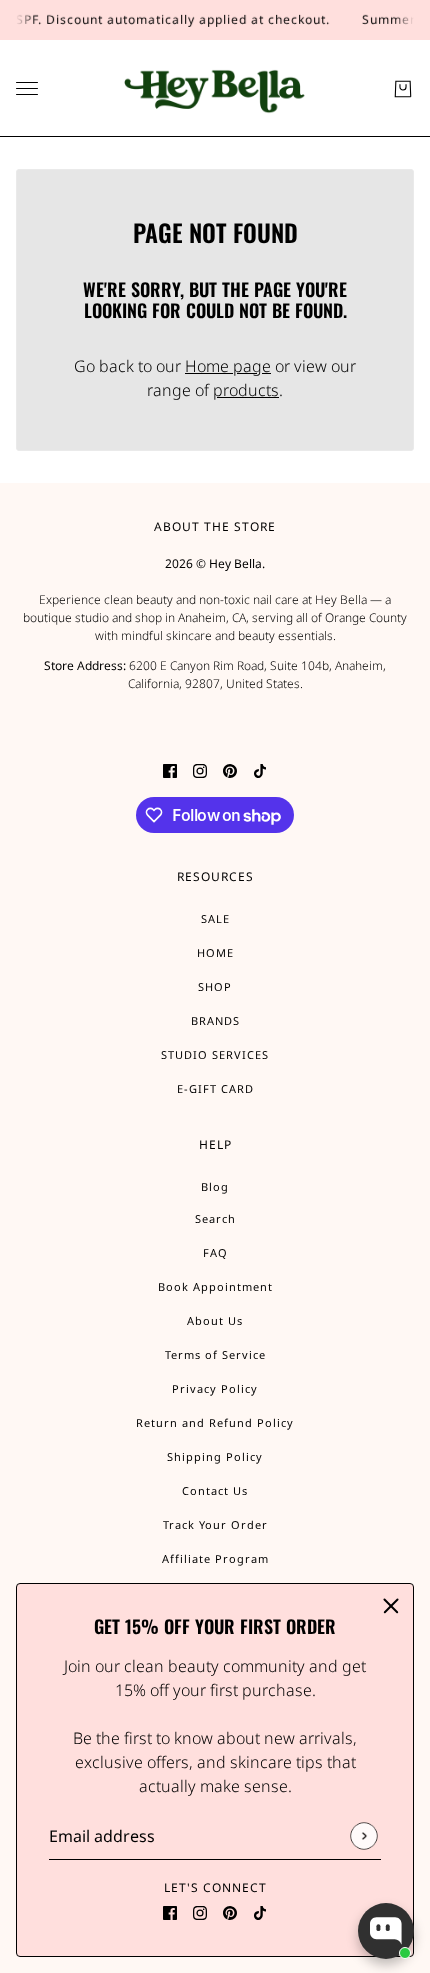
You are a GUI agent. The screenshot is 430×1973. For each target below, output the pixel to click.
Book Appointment (215, 1286)
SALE (215, 918)
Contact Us (215, 1490)
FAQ (215, 1252)
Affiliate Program (215, 1558)
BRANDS (215, 1020)
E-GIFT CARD (215, 1088)
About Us (215, 1320)
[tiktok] (260, 1912)
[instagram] (200, 1912)
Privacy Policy (215, 1388)
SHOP (215, 986)
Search (215, 1218)
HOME (215, 952)
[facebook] (170, 1912)
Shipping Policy (215, 1456)
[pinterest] (230, 1912)
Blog (215, 1186)
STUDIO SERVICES (215, 1054)
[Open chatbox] (386, 1931)
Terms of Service (215, 1354)
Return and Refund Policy (215, 1422)
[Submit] (363, 1836)
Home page (228, 366)
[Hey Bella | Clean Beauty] (215, 88)
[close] (391, 1606)
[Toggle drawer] (27, 88)
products (246, 390)
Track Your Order (215, 1524)
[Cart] (403, 89)
